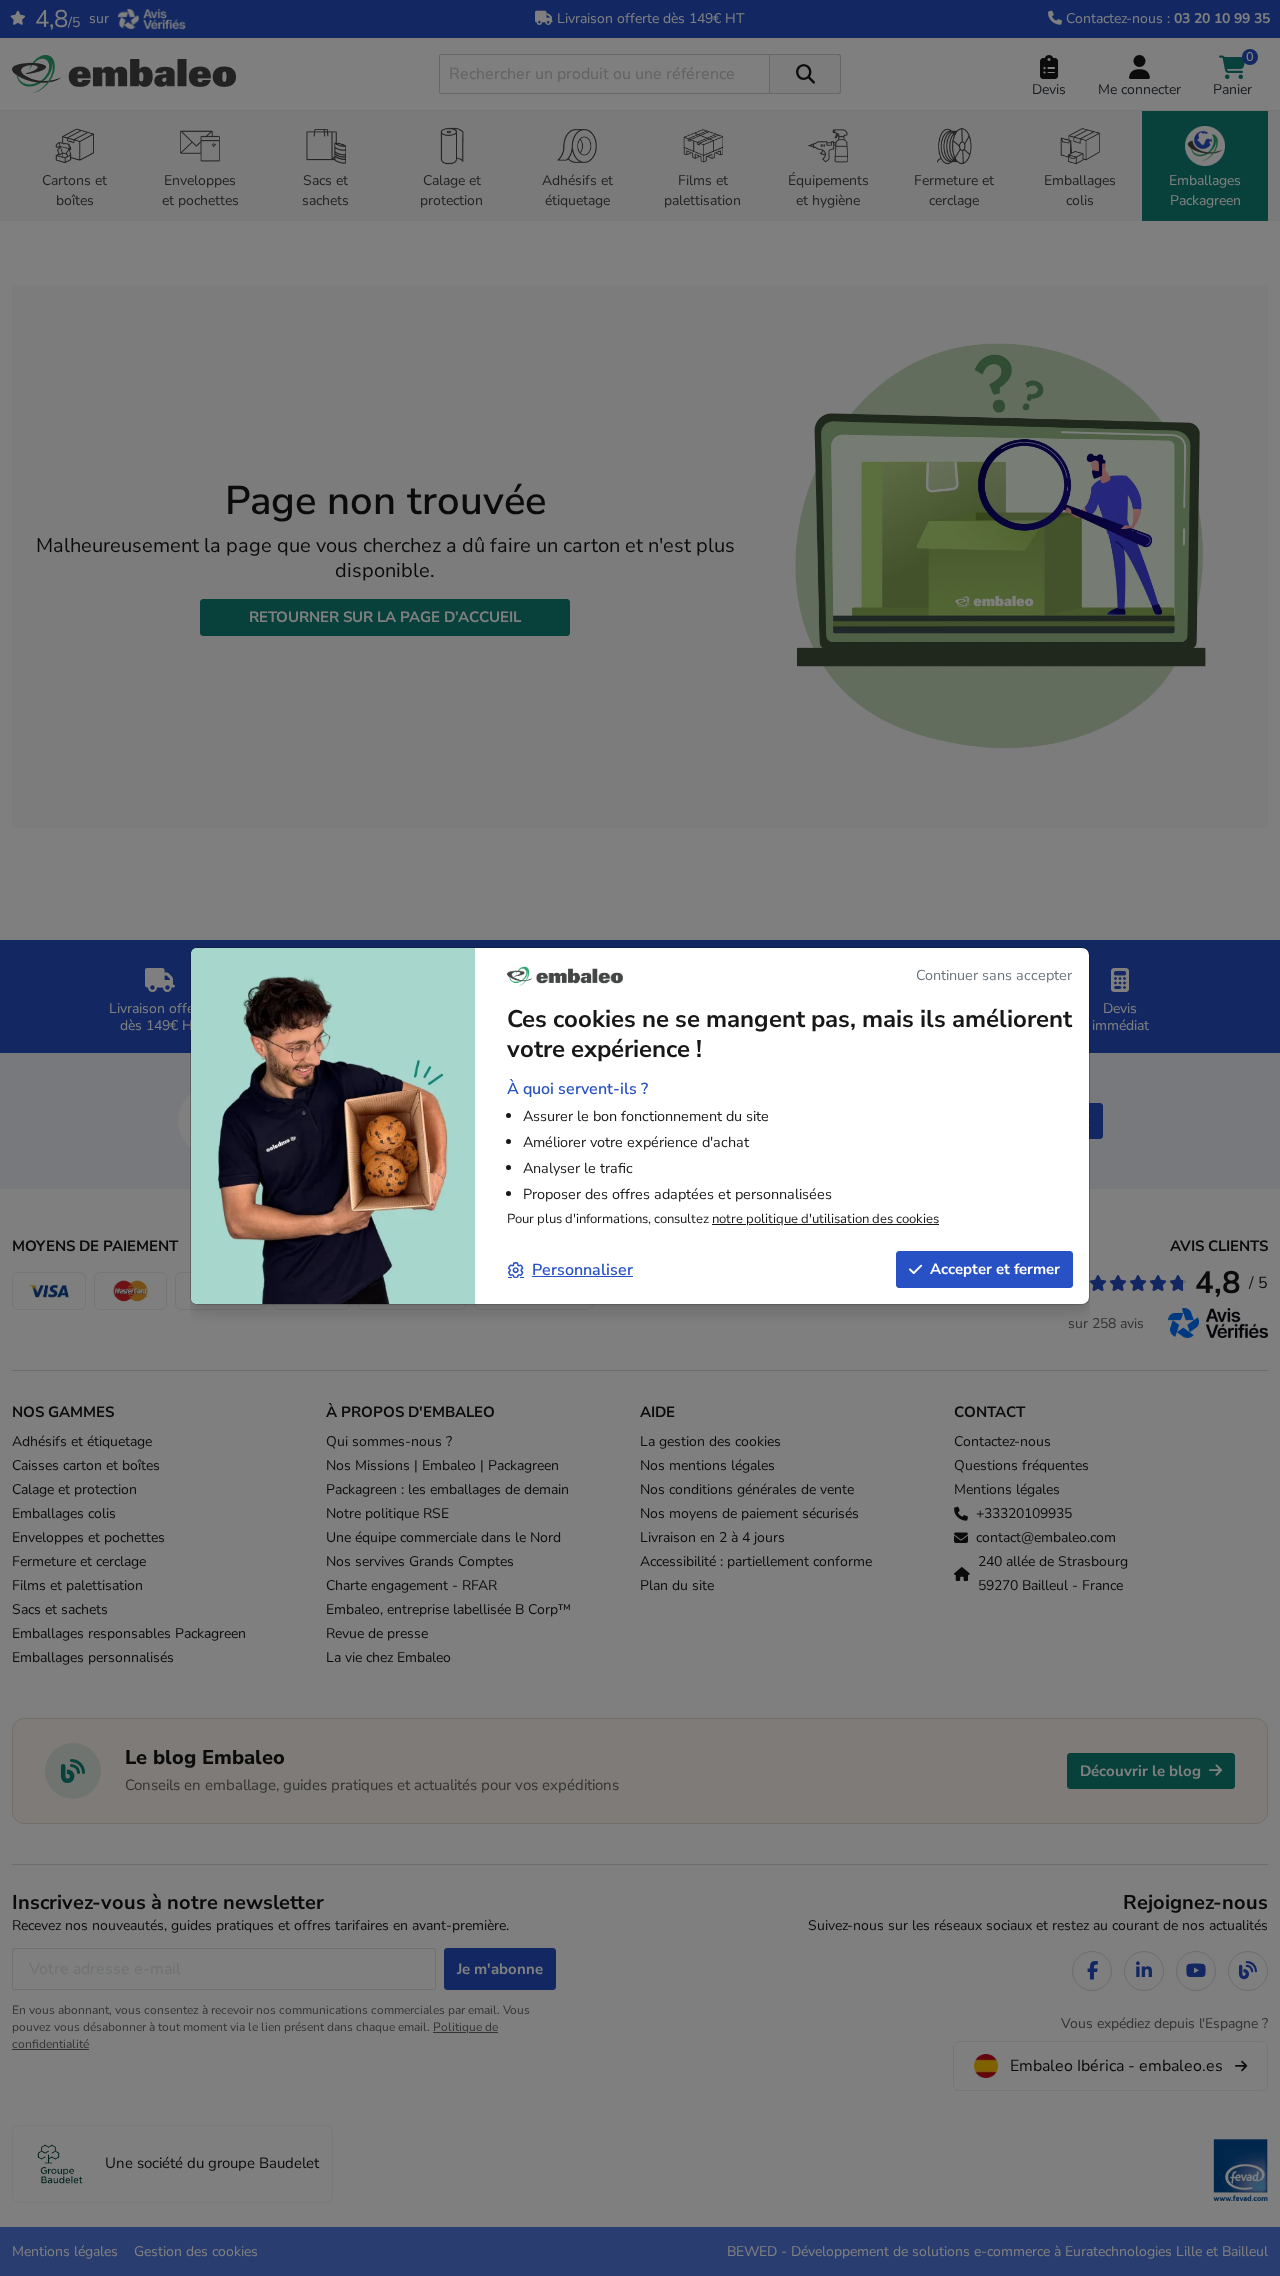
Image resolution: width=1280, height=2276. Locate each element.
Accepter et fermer (995, 1269)
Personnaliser (582, 1270)
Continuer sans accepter (994, 975)
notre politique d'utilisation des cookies (825, 1219)
